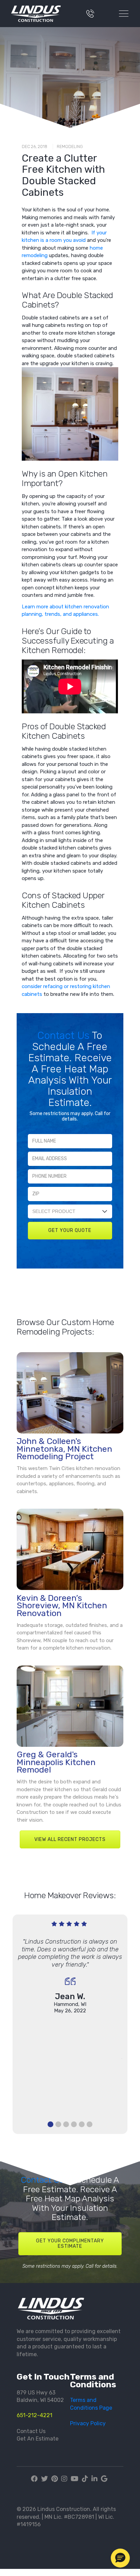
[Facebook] (35, 2479)
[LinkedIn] (94, 2479)
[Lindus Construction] (40, 14)
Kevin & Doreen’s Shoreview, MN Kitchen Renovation (62, 1606)
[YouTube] (75, 2479)
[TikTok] (85, 2479)
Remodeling (70, 146)
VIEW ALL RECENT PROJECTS (70, 1839)
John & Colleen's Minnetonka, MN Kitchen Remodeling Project (64, 1449)
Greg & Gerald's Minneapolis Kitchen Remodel (56, 1762)
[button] (120, 2558)
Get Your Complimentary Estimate (70, 2244)
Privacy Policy (88, 2423)
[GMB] (104, 2479)
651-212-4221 (34, 2415)
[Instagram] (64, 2479)
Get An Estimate (38, 2439)
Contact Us (65, 1035)
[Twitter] (45, 2479)
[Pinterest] (55, 2479)
